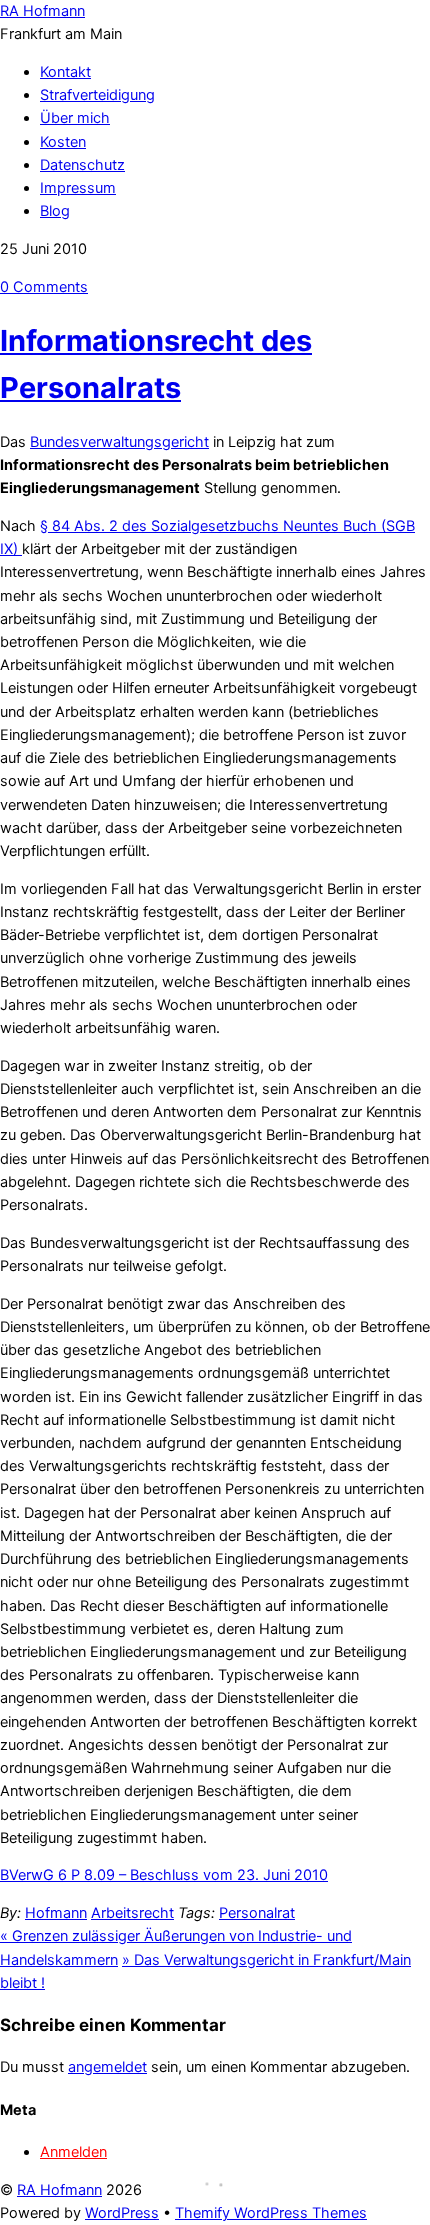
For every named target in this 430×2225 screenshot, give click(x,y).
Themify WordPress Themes (271, 2213)
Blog (55, 211)
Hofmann (56, 1913)
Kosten (63, 142)
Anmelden (73, 2152)
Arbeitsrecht (132, 1913)
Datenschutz (82, 165)
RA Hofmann (59, 2190)
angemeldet (107, 2067)
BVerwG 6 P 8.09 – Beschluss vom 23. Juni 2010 (164, 1875)
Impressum (78, 188)
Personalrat (257, 1913)
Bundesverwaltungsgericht (119, 442)
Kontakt (65, 72)
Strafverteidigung (97, 95)
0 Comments (44, 287)
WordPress (122, 2213)
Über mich (75, 118)
